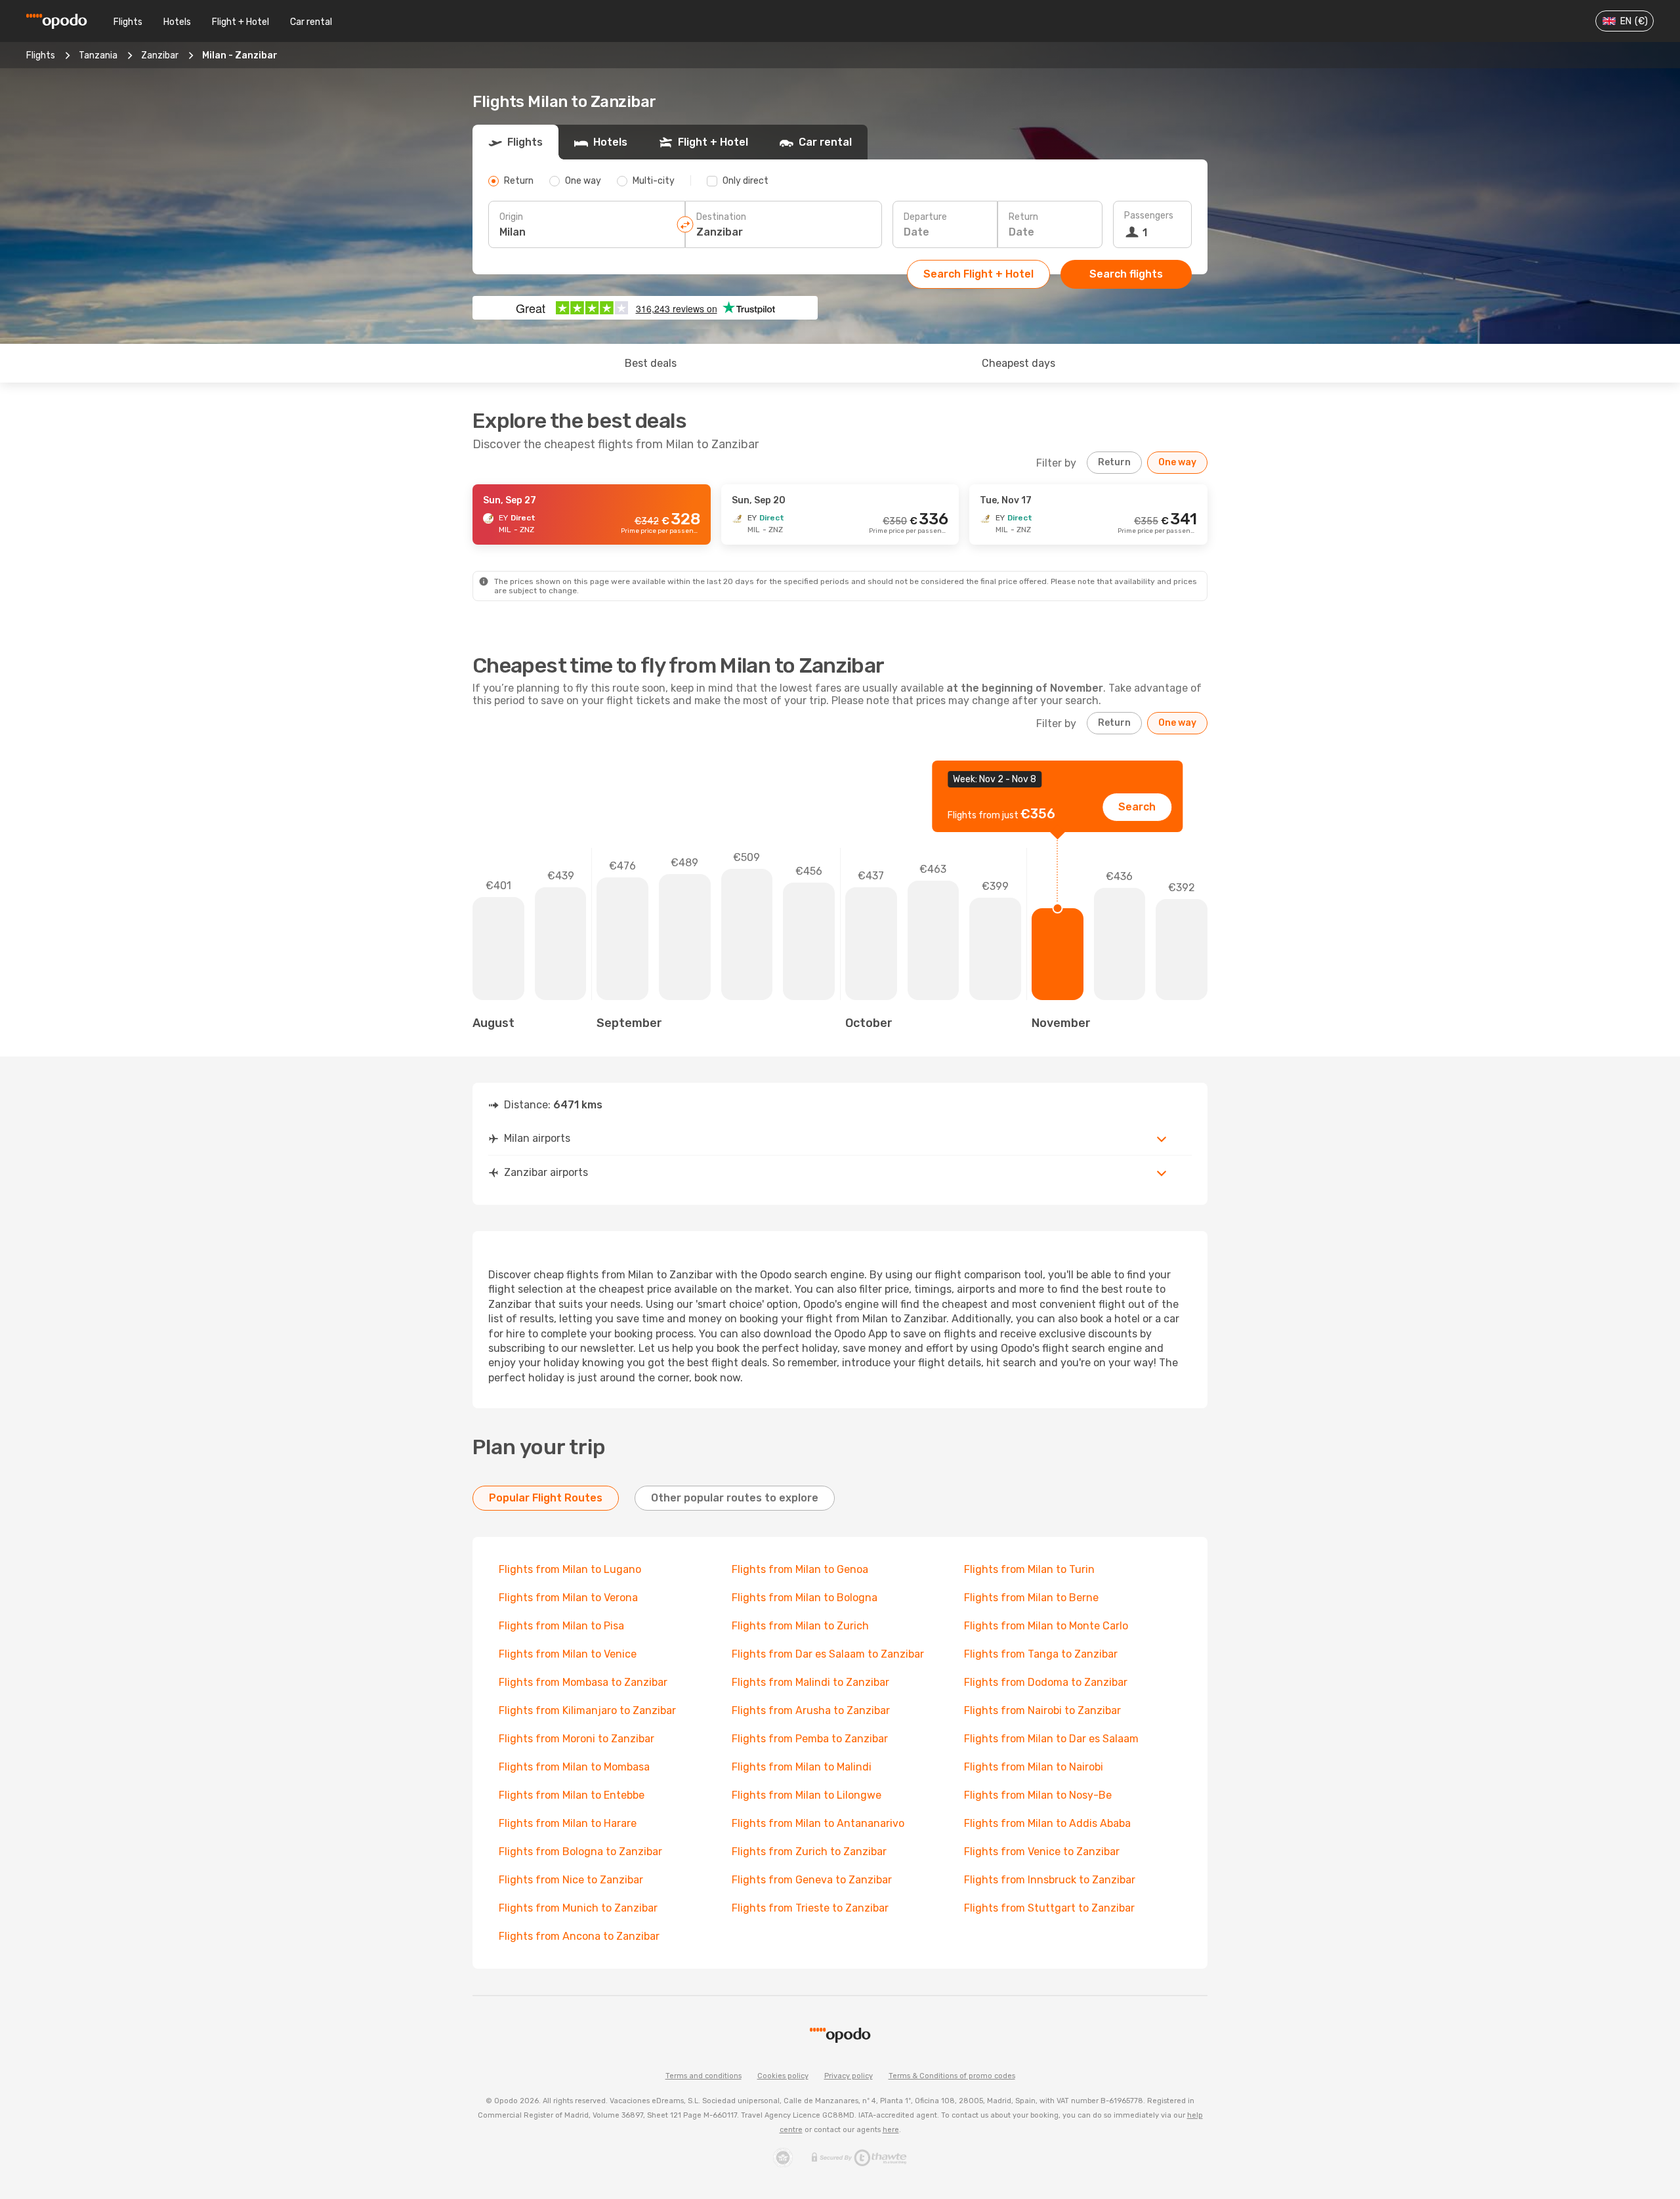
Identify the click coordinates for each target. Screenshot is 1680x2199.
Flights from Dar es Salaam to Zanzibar (828, 1654)
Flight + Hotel (241, 22)
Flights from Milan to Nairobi (1034, 1767)
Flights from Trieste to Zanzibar (810, 1908)
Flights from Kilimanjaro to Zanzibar (587, 1710)
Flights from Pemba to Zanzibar (810, 1739)
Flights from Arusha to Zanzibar (811, 1710)
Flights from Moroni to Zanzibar (577, 1739)
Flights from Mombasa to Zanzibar (583, 1682)
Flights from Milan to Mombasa (574, 1767)
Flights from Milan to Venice (568, 1654)
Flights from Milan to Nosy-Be (1038, 1795)
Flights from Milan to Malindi (802, 1767)
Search (1137, 807)
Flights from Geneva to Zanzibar (812, 1880)
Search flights (1126, 274)
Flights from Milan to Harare (568, 1823)
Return (1023, 217)
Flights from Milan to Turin (1029, 1569)
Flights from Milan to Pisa (561, 1626)
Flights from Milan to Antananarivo (818, 1823)
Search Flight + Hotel (978, 274)
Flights (128, 22)
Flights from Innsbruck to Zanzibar (1050, 1880)
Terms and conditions (703, 2076)
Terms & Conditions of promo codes (952, 2076)
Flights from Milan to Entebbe (572, 1795)
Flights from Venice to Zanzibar (1042, 1852)
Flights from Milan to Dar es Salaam (1051, 1739)
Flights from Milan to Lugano (570, 1569)
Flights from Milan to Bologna (805, 1598)
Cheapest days (1018, 363)
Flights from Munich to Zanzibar (578, 1908)
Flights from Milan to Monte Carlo (1046, 1626)
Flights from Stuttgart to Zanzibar (1049, 1908)
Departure (925, 217)
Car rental (311, 22)
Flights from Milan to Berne (1031, 1598)
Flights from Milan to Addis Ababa (1047, 1823)
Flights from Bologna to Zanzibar (580, 1852)
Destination (721, 217)
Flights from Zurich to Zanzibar (809, 1852)
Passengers (1149, 216)
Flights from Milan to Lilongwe (807, 1795)
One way (1177, 462)
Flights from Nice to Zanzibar (571, 1880)
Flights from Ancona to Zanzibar (579, 1936)
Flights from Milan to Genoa (800, 1569)
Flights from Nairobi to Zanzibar (1042, 1710)
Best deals (651, 363)
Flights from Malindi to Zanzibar (810, 1682)
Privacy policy (849, 2076)
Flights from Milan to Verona (568, 1598)
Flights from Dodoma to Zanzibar (1046, 1682)
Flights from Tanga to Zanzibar (1041, 1654)
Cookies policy (783, 2076)
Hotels (177, 22)
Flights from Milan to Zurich (800, 1626)
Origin (511, 217)
